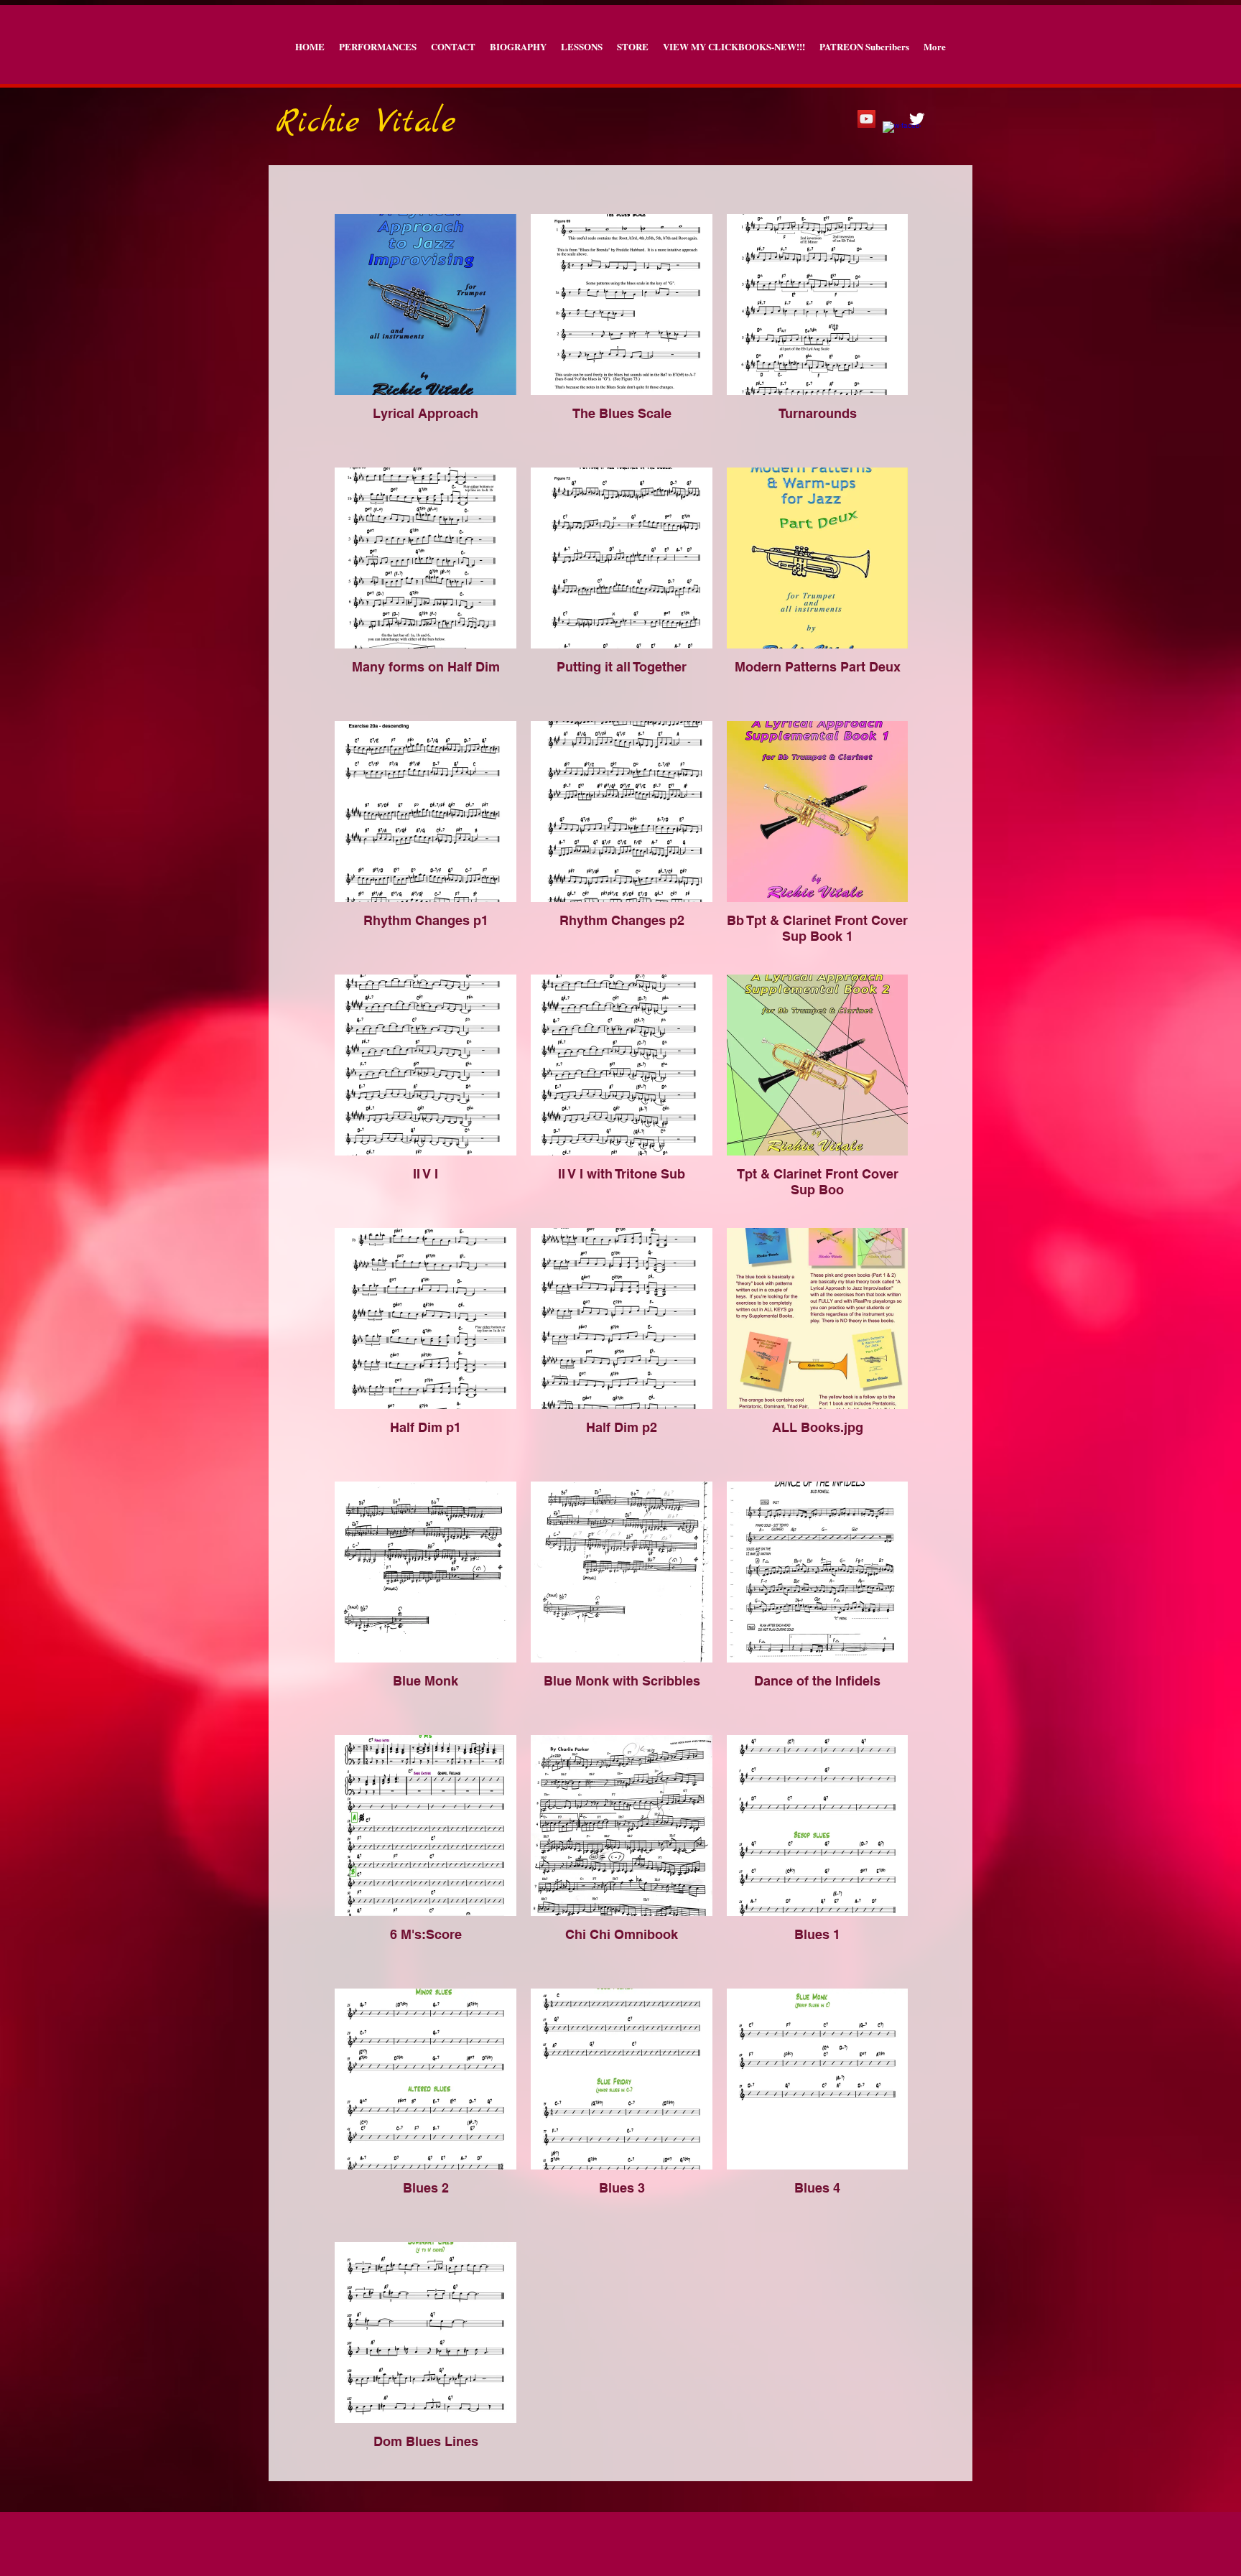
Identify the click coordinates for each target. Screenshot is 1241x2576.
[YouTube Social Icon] (866, 119)
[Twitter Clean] (917, 119)
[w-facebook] (892, 130)
